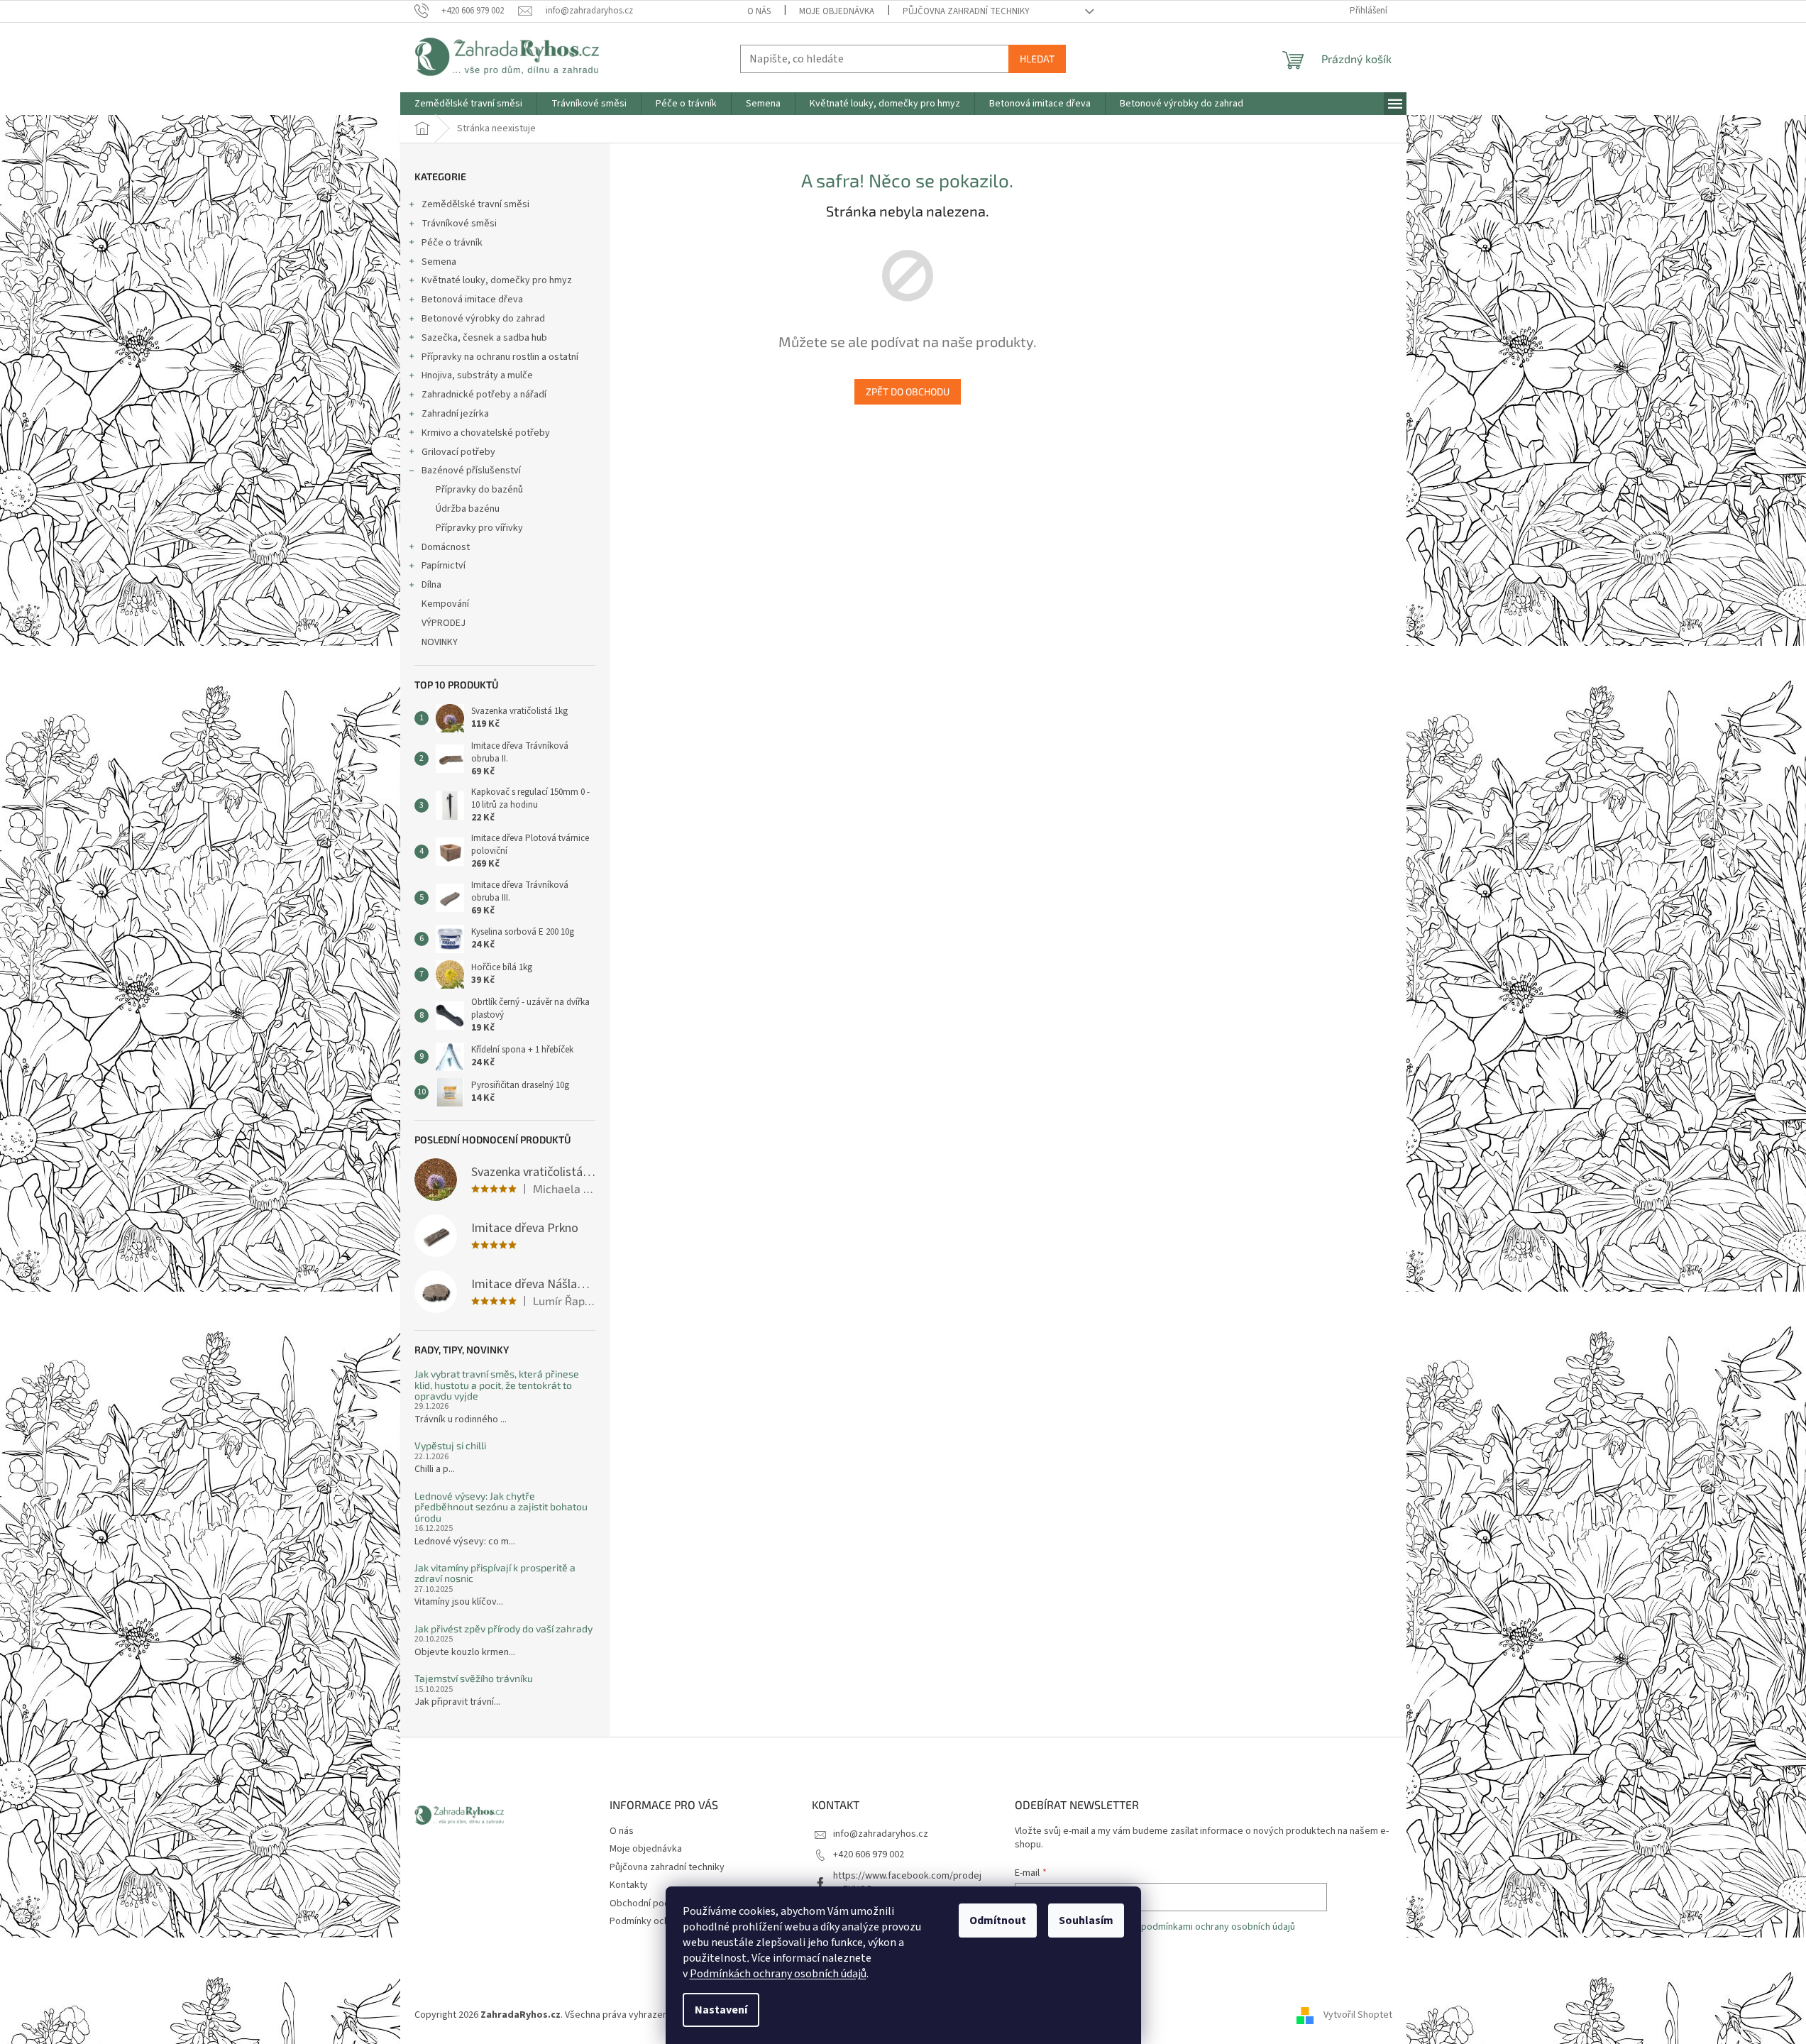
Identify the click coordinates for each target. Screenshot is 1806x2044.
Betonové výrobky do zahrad (483, 319)
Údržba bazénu (468, 509)
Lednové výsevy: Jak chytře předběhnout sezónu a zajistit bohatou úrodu (501, 1507)
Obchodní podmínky (652, 1903)
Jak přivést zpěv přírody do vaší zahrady (503, 1628)
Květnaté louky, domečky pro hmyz (497, 280)
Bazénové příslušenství (471, 471)
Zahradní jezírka (455, 414)
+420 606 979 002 (869, 1855)
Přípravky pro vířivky (479, 528)
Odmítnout (998, 1921)
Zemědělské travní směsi (475, 204)
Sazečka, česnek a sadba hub (484, 338)
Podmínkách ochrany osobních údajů (778, 1974)
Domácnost (446, 547)
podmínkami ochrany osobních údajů (1218, 1927)
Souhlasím (1086, 1921)
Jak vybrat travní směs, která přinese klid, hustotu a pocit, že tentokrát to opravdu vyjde (497, 1385)
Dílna (431, 585)
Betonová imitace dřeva (472, 300)
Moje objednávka (837, 11)
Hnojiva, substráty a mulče (477, 375)
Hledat (1037, 59)
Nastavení (721, 2010)
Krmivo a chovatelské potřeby (486, 433)
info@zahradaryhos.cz (881, 1834)
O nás (759, 11)
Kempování (445, 604)
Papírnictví (444, 566)
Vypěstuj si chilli (450, 1445)
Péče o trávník (452, 243)
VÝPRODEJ (444, 623)
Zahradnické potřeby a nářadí (484, 395)
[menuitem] (468, 104)
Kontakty (629, 1885)
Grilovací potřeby (458, 452)
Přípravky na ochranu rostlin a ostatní (500, 357)
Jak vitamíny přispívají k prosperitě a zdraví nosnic (495, 1573)
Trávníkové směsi (459, 224)
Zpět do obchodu (908, 391)
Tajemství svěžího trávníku (474, 1678)
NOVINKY (440, 642)
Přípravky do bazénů (479, 490)
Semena (439, 262)
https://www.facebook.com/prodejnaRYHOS (907, 1883)
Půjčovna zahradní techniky (966, 11)
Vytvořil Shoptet (1358, 2015)
